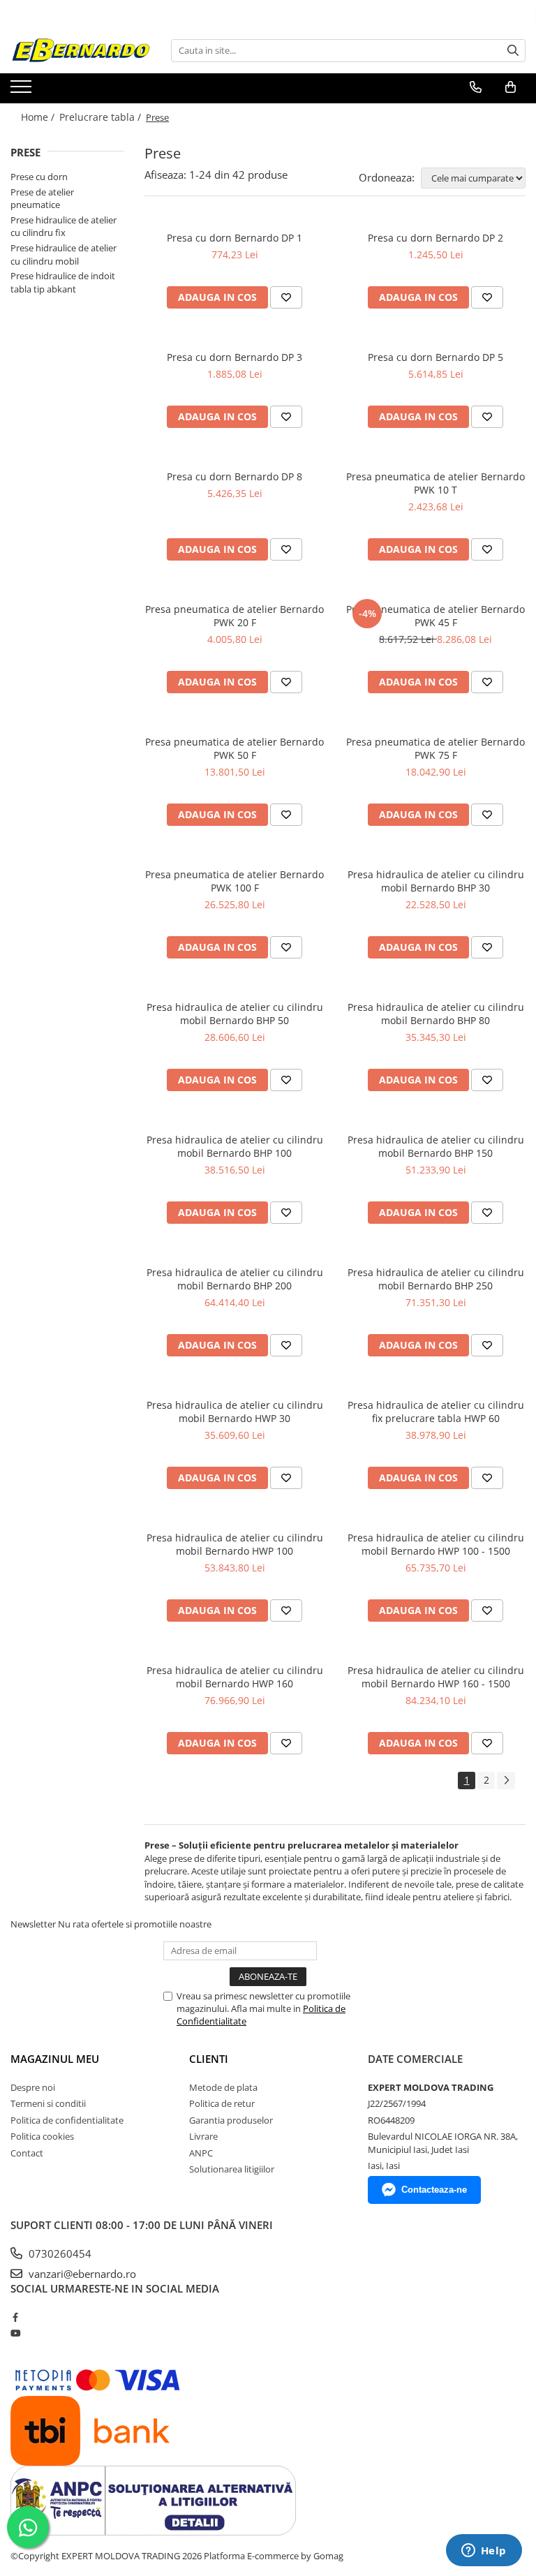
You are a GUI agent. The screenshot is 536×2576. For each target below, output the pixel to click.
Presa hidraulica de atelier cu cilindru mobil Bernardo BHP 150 (436, 1146)
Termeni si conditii (48, 2103)
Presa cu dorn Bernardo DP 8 (234, 476)
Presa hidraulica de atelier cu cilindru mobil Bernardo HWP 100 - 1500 (436, 1544)
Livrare (203, 2136)
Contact (27, 2153)
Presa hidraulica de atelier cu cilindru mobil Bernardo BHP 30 (436, 881)
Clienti (209, 2059)
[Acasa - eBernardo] (80, 51)
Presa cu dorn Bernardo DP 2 (435, 238)
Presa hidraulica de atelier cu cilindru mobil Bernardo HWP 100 (235, 1544)
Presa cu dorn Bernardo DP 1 (234, 238)
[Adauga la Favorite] (286, 297)
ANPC (201, 2153)
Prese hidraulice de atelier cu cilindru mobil (64, 254)
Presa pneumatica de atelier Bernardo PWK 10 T (435, 483)
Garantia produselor (231, 2120)
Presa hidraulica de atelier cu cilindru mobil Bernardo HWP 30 (235, 1412)
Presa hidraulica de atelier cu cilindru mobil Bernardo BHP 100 (235, 1146)
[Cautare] (513, 51)
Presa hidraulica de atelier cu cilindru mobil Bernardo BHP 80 (436, 1014)
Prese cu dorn (39, 177)
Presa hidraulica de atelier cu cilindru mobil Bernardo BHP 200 (235, 1279)
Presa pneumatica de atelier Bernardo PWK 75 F (435, 748)
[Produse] (23, 91)
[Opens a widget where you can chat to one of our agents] (484, 2552)
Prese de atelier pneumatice (42, 199)
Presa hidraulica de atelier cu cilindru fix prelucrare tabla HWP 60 (436, 1412)
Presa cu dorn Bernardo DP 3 (234, 357)
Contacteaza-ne (434, 2190)
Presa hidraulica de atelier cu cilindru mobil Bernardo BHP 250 (436, 1279)
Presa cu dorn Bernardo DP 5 (435, 357)
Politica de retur (222, 2103)
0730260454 (59, 2253)
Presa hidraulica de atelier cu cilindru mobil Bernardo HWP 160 (235, 1677)
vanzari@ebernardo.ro (81, 2274)
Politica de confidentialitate (67, 2120)
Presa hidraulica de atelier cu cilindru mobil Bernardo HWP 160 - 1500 (436, 1677)
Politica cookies (42, 2136)
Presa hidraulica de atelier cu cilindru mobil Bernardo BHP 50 (235, 1014)
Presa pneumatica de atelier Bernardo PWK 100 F (234, 881)
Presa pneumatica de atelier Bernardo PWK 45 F (435, 616)
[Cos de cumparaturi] (511, 87)
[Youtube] (15, 2333)
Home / (39, 117)
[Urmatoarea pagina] (506, 1781)
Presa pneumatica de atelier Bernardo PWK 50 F (234, 748)
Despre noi (33, 2087)
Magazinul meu (55, 2059)
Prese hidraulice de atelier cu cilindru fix (64, 227)
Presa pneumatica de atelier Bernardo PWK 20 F (234, 616)
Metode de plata (223, 2087)
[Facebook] (15, 2317)
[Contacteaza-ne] (476, 87)
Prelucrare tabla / (102, 117)
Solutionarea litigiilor (232, 2169)
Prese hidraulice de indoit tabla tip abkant (63, 282)
